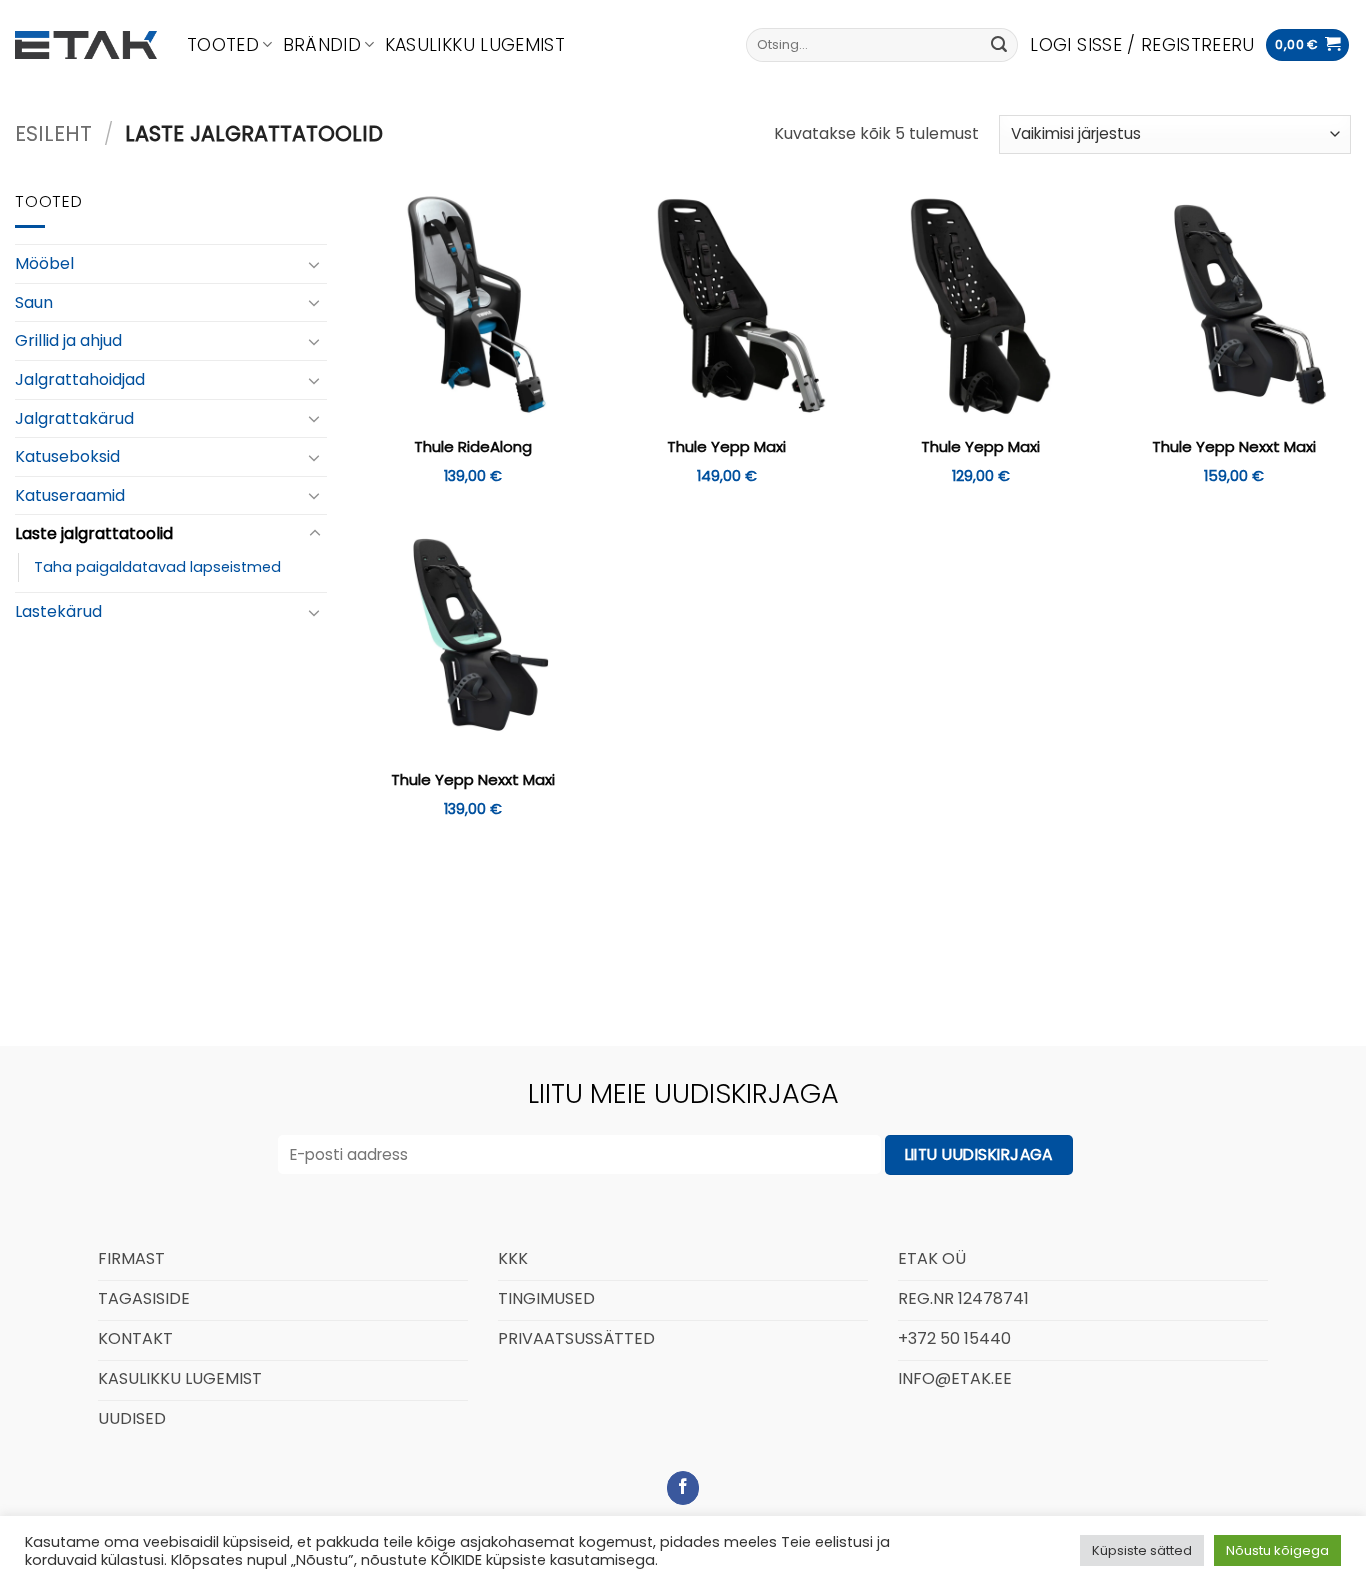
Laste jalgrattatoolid (94, 533)
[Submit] (999, 45)
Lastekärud (58, 611)
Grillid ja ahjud (68, 340)
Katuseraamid (70, 495)
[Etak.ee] (86, 45)
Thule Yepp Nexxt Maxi (1234, 447)
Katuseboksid (67, 456)
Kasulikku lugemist (475, 45)
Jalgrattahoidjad (80, 379)
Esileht (53, 133)
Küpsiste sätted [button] (1142, 1550)
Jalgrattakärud (74, 417)
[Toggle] (315, 264)
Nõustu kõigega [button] (1277, 1550)
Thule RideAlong (473, 447)
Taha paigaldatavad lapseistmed (157, 567)
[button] (1142, 45)
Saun (34, 302)
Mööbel (44, 263)
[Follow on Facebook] (683, 1488)
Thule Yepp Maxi (726, 447)
